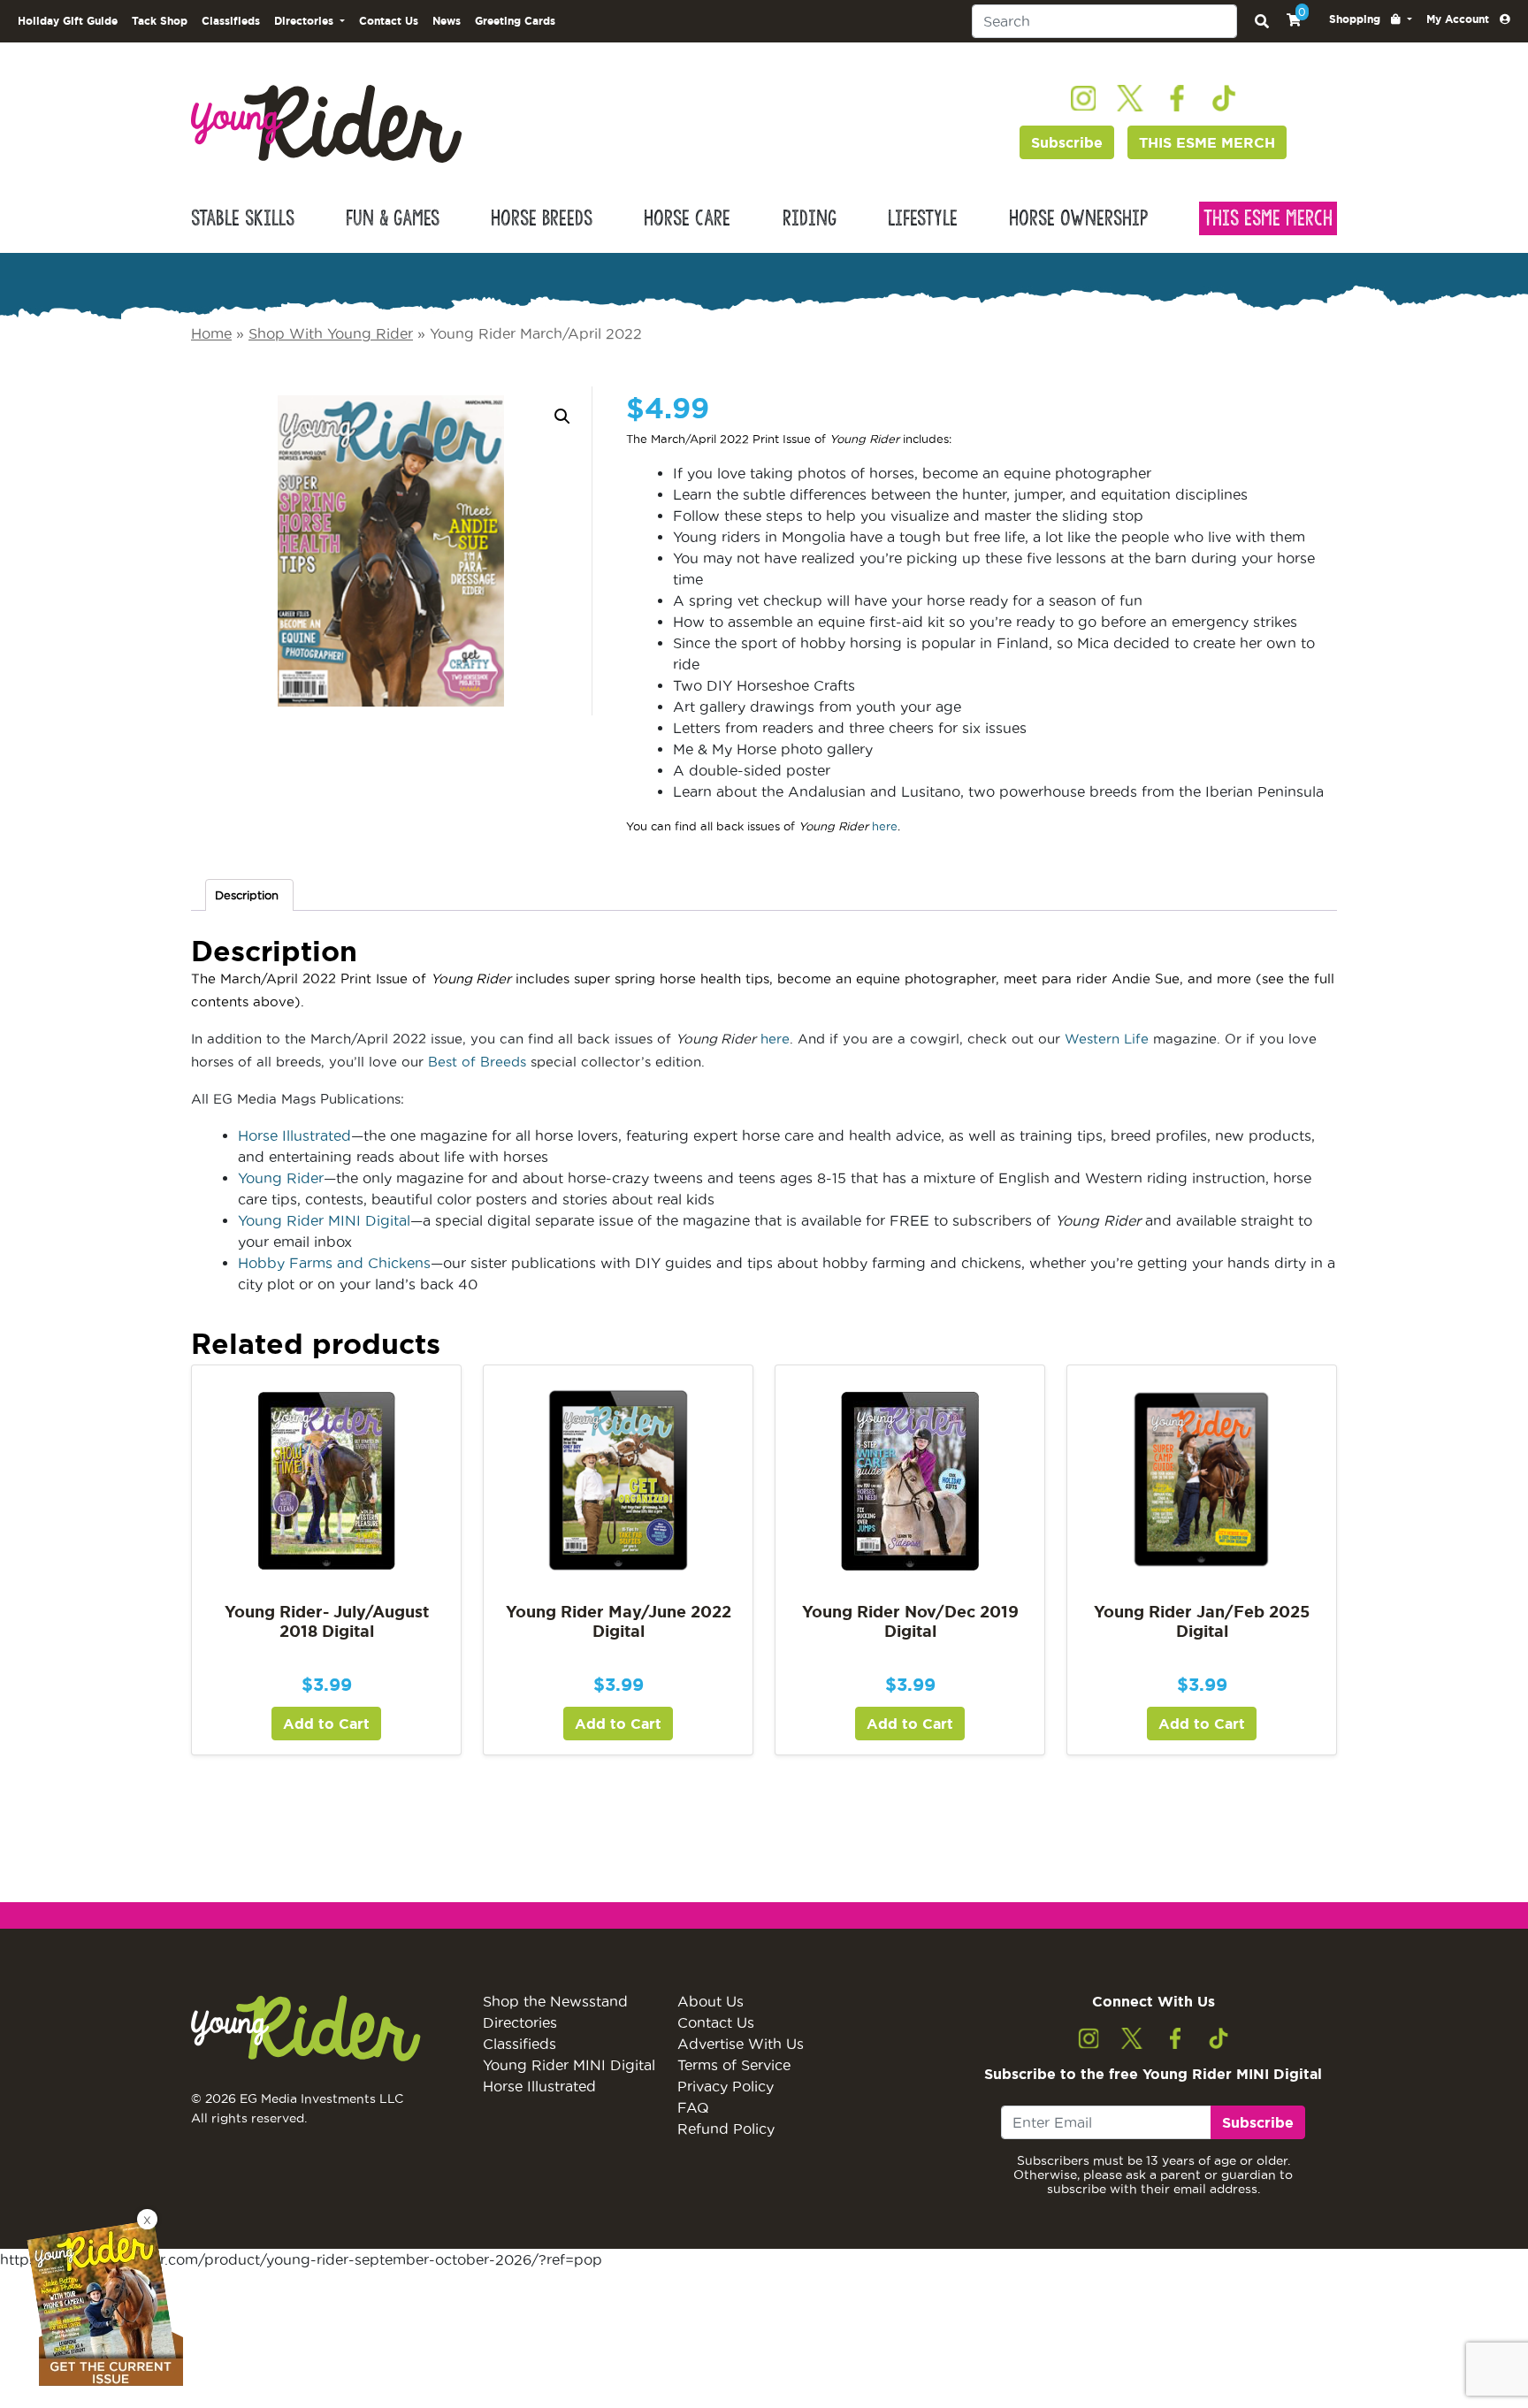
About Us (711, 2001)
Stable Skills (243, 218)
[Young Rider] (326, 122)
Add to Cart (326, 1724)
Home (211, 333)
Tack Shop (160, 21)
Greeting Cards (515, 21)
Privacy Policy (726, 2086)
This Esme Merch (1268, 218)
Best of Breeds (477, 1062)
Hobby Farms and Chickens (334, 1263)
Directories (520, 2022)
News (447, 21)
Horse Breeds (542, 218)
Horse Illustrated (294, 1135)
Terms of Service (734, 2065)
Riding (810, 218)
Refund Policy (726, 2129)
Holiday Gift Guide (68, 21)
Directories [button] (306, 21)
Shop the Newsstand (555, 2001)
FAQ (693, 2107)
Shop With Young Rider (331, 333)
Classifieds (231, 21)
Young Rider (281, 1178)
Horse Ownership (1078, 218)
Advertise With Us (741, 2044)
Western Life (1107, 1039)
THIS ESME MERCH (1207, 142)
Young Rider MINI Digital (324, 1220)
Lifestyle (923, 218)
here (885, 826)
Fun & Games (393, 218)
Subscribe (1067, 142)
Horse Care (687, 218)
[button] (1371, 19)
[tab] (249, 895)
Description (247, 895)
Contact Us (389, 21)
